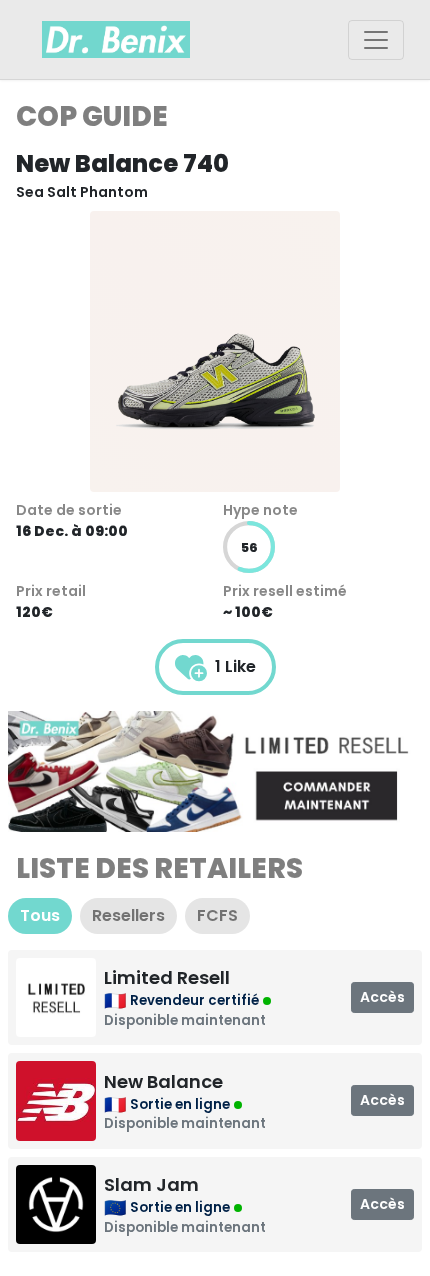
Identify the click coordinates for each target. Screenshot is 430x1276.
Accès (382, 997)
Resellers (128, 915)
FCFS (217, 915)
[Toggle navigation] (376, 40)
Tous (40, 915)
